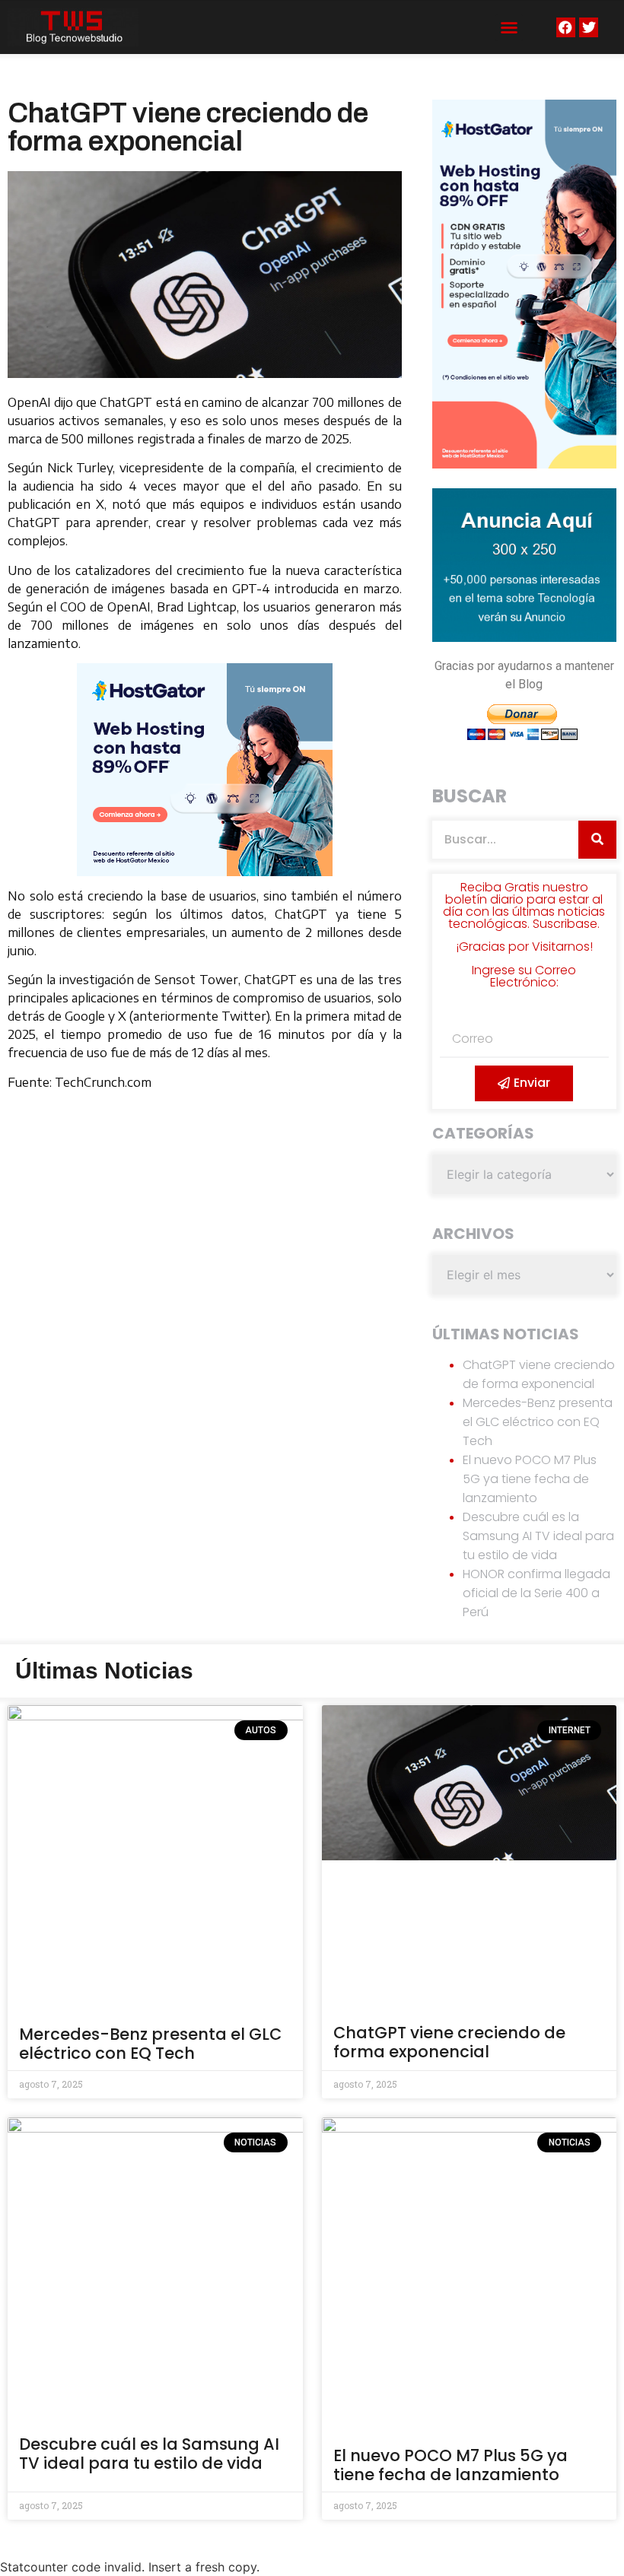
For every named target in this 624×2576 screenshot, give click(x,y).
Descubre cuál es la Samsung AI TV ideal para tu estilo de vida (538, 1536)
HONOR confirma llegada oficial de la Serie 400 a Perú (536, 1593)
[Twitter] (589, 27)
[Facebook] (566, 27)
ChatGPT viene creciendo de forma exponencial (449, 2042)
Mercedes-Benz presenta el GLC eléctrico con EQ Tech (538, 1422)
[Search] (597, 840)
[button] (509, 27)
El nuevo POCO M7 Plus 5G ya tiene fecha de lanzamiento (530, 1479)
